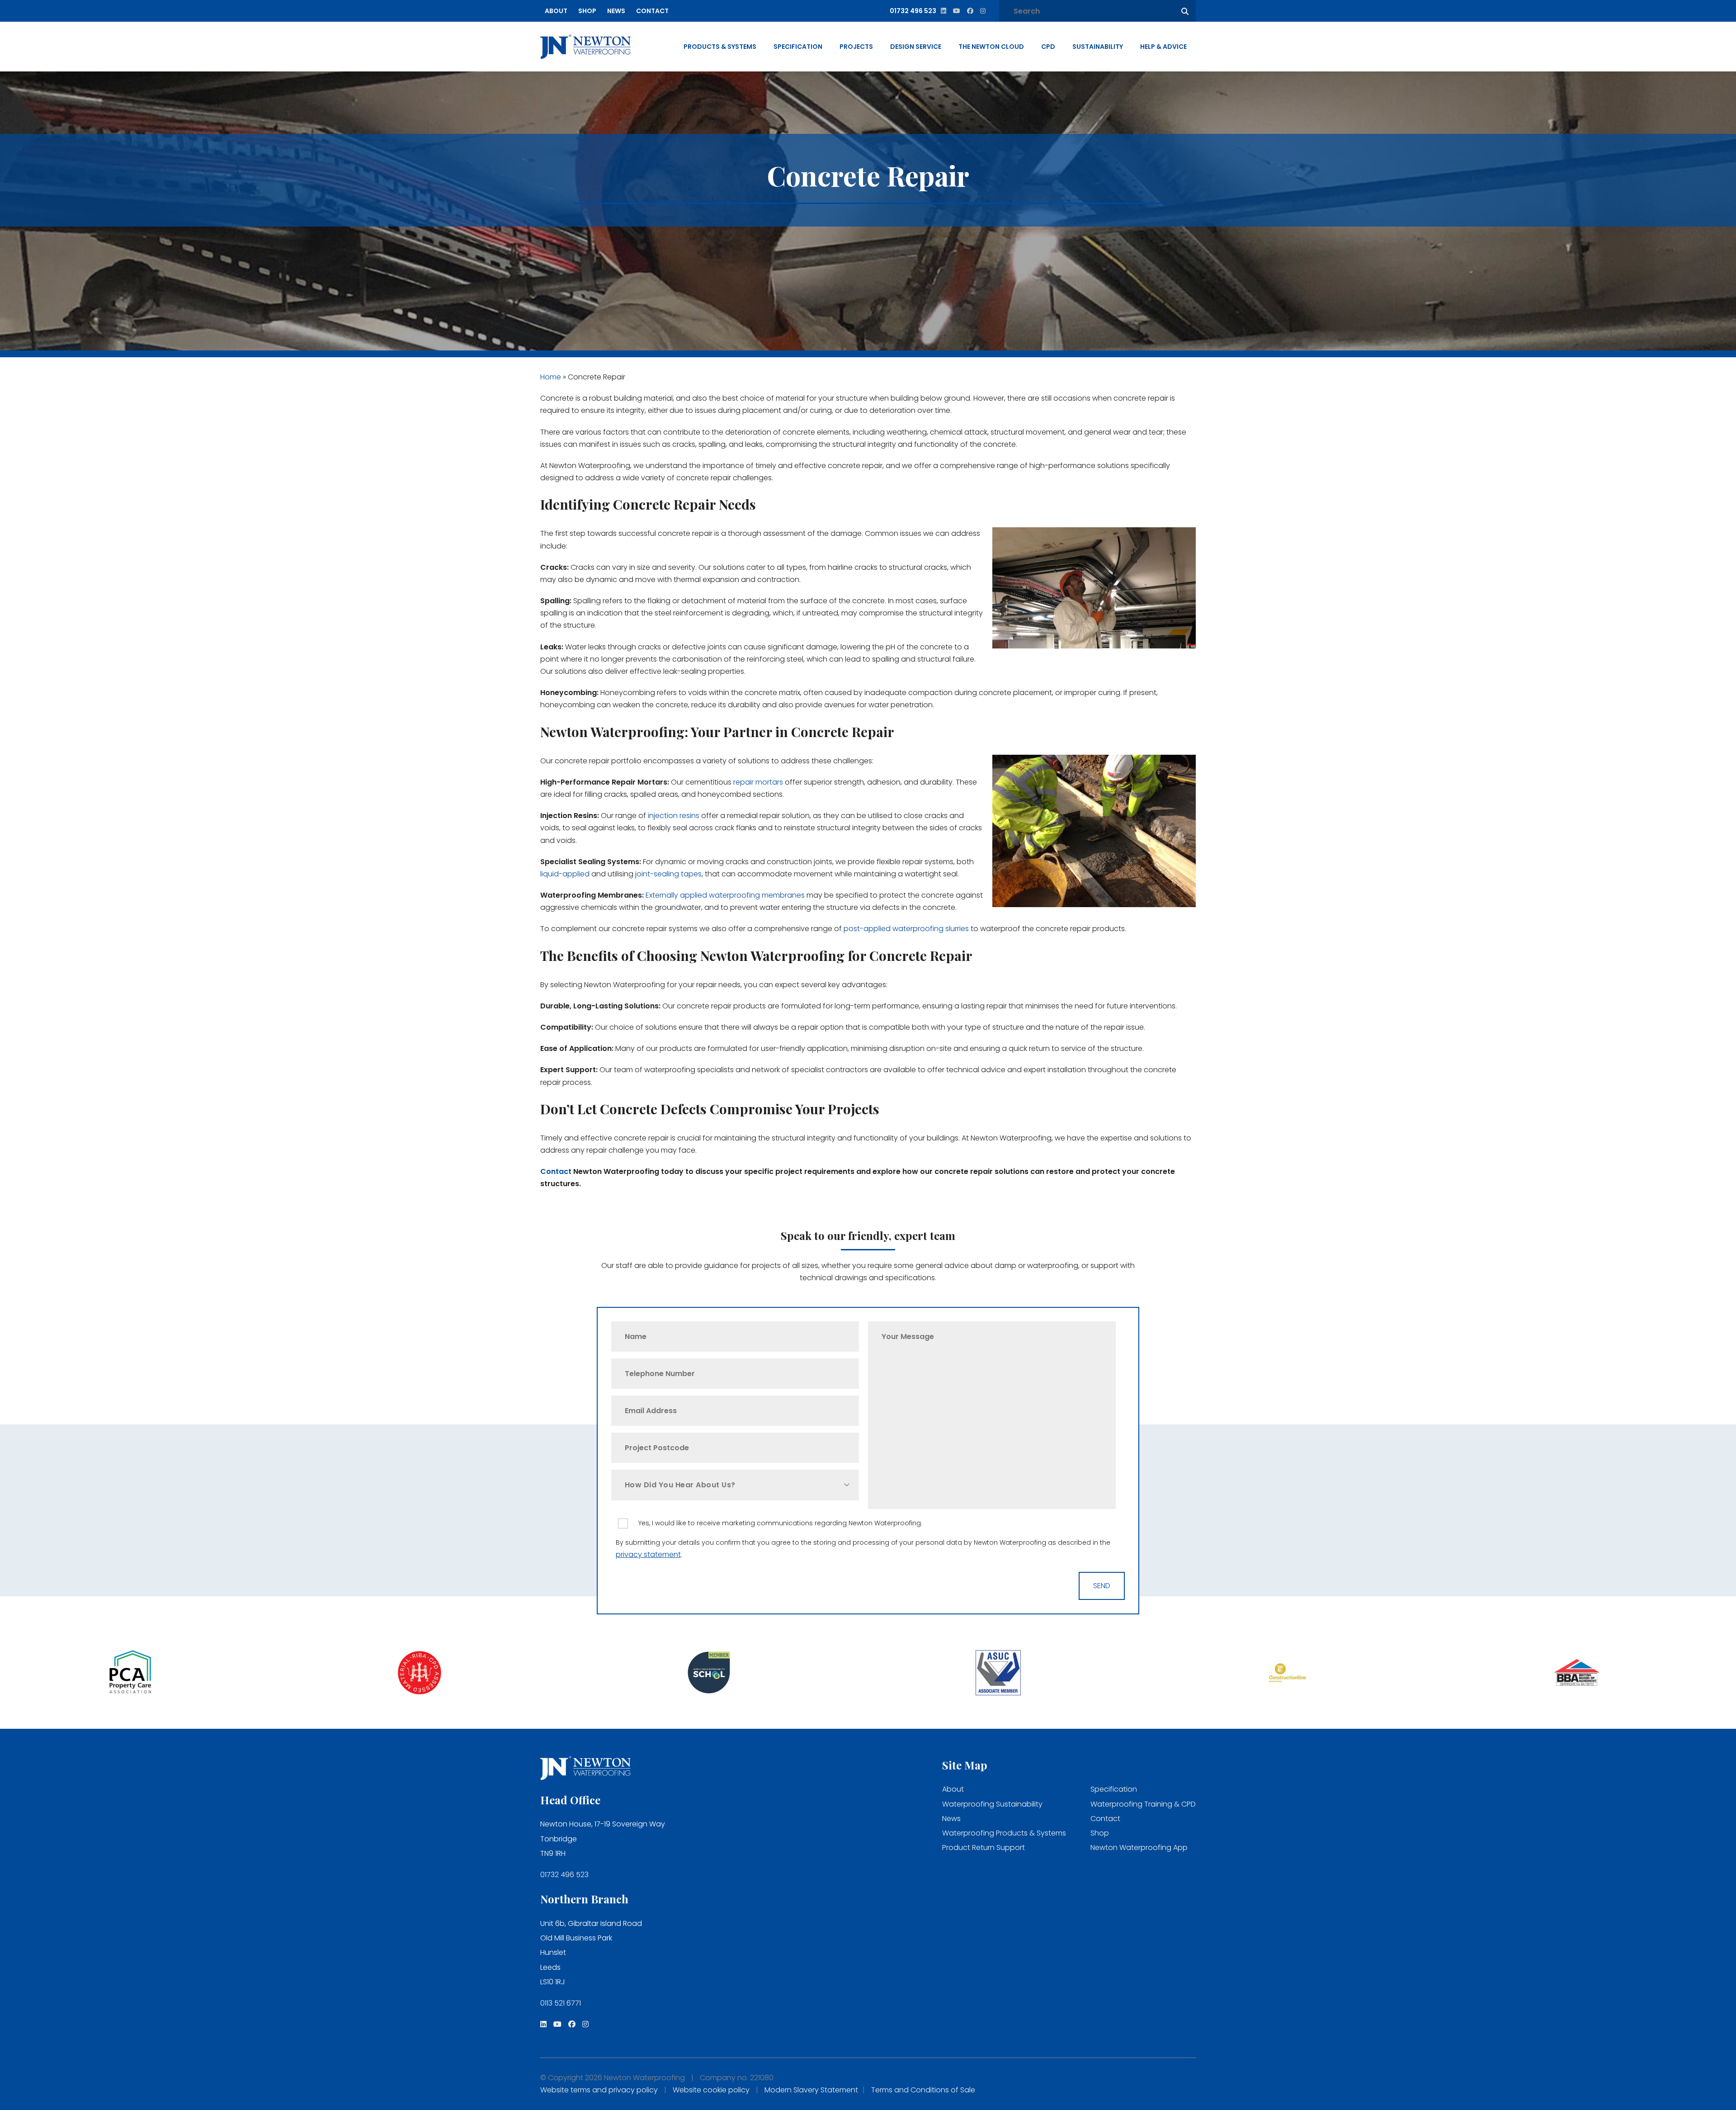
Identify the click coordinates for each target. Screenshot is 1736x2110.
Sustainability (1098, 47)
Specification (798, 47)
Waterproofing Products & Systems (1004, 1833)
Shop (587, 11)
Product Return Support (984, 1847)
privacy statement (648, 1554)
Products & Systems (720, 47)
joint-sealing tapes (668, 874)
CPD (1048, 47)
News (616, 11)
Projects (856, 47)
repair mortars (758, 782)
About (556, 11)
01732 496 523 (564, 1875)
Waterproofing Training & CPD (1143, 1804)
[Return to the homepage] (585, 47)
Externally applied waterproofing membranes (725, 895)
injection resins (674, 816)
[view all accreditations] (306, 1674)
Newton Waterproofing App (1139, 1847)
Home (551, 377)
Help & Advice (1163, 47)
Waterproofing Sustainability (992, 1804)
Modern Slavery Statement (811, 2090)
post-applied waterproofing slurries (906, 929)
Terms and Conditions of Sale (923, 2090)
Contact (652, 11)
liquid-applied (565, 874)
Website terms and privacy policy (599, 2090)
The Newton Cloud (991, 47)
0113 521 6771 (561, 2003)
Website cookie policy (711, 2090)
